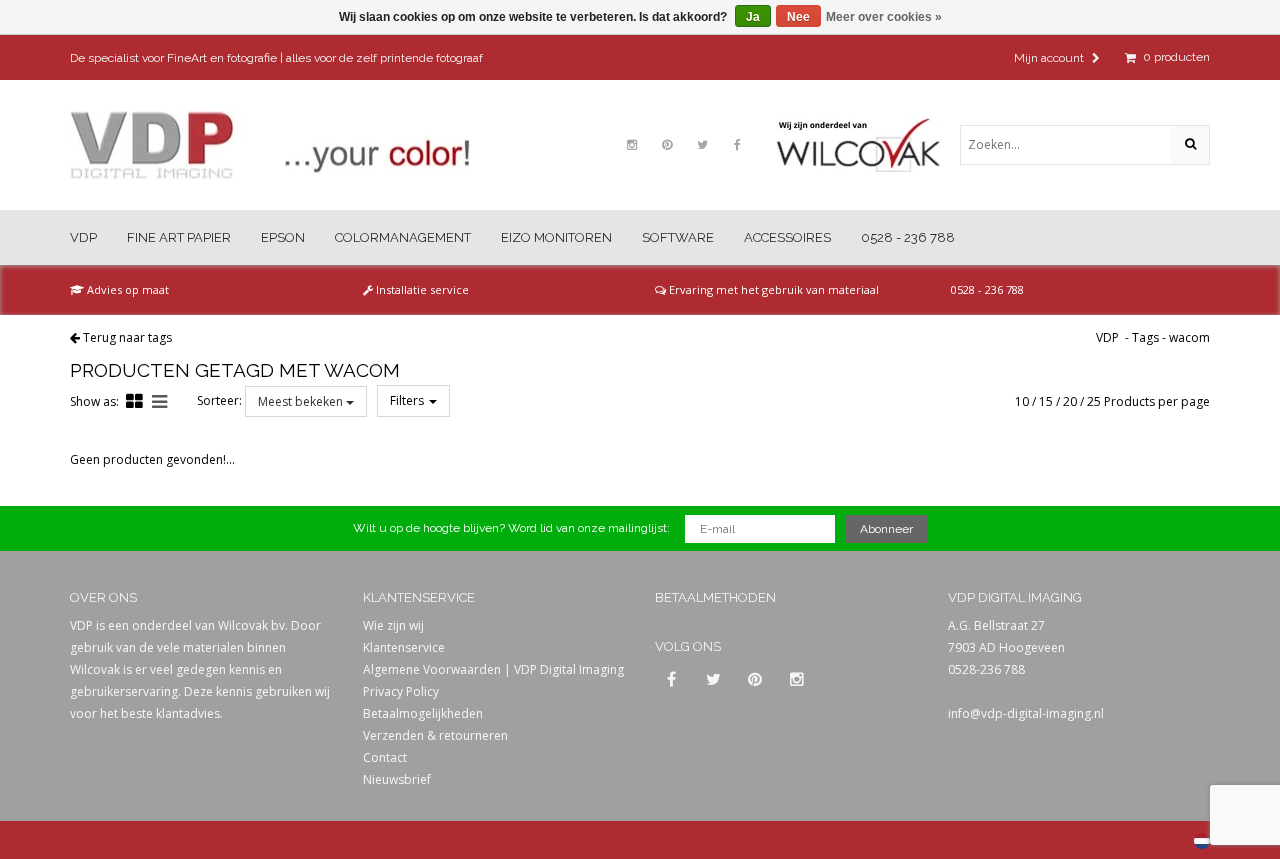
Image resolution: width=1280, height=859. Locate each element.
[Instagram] (632, 145)
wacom (1189, 337)
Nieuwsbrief (397, 779)
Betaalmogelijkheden (423, 713)
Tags (1145, 337)
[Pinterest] (667, 145)
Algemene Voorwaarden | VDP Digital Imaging (493, 669)
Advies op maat (126, 289)
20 (1070, 401)
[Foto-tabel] (134, 401)
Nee (798, 17)
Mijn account (1050, 58)
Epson (283, 237)
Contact (385, 757)
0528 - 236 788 (908, 237)
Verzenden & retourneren (435, 735)
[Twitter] (702, 145)
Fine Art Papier (179, 237)
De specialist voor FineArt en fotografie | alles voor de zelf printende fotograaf (276, 58)
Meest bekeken (302, 401)
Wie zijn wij (393, 625)
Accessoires (787, 237)
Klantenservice (404, 647)
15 (1046, 401)
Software (678, 237)
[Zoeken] (1190, 145)
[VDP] (270, 145)
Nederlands (1202, 841)
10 (1022, 401)
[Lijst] (159, 401)
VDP (83, 237)
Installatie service (421, 289)
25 (1094, 401)
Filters (408, 400)
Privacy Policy (401, 691)
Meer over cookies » (884, 17)
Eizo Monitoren (556, 237)
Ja (753, 17)
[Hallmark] (868, 145)
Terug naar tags (127, 337)
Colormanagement (403, 237)
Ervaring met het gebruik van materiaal (772, 289)
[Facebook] (737, 145)
